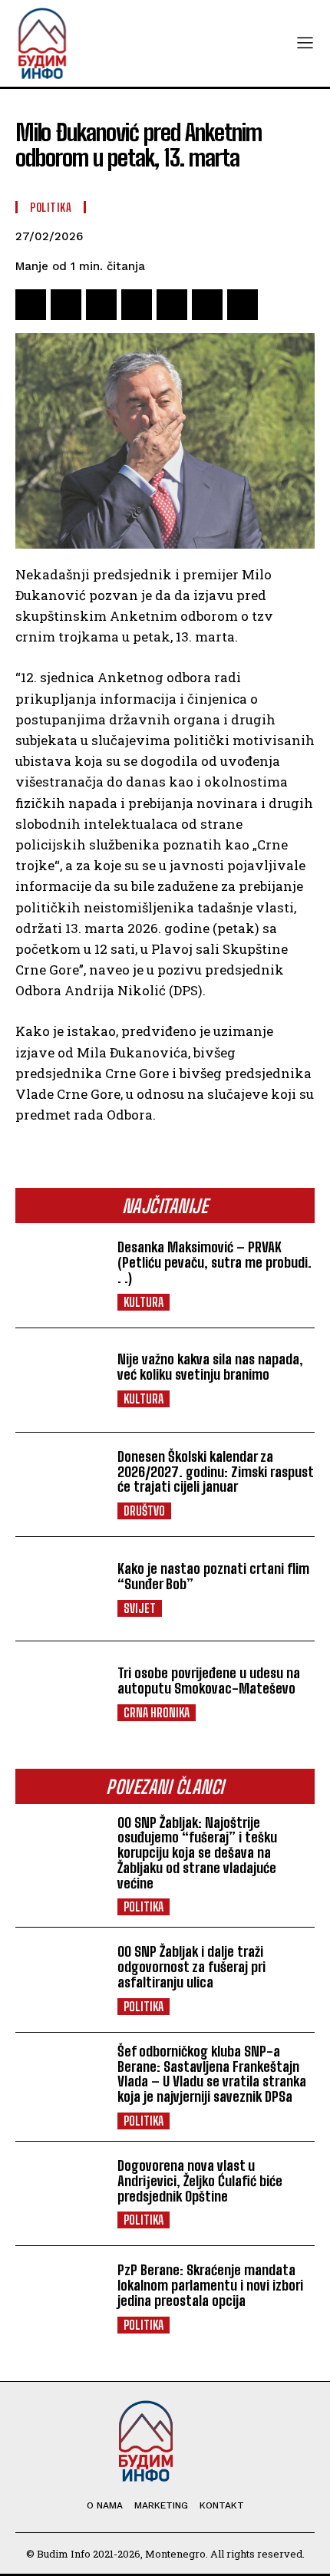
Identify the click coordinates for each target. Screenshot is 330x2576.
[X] (66, 305)
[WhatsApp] (137, 305)
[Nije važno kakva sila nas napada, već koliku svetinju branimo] (60, 1380)
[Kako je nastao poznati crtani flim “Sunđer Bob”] (60, 1589)
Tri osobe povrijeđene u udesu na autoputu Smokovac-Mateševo (209, 1681)
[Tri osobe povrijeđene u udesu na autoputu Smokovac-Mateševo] (60, 1693)
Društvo (144, 1511)
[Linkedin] (207, 305)
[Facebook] (31, 305)
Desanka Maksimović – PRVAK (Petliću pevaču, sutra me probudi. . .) (214, 1262)
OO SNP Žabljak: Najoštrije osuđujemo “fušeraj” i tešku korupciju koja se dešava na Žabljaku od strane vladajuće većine (197, 1853)
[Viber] (101, 305)
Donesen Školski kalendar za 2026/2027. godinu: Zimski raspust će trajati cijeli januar (216, 1472)
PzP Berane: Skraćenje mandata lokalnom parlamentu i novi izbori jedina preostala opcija (210, 2285)
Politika (144, 1906)
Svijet (140, 1608)
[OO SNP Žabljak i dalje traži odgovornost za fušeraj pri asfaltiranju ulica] (60, 1979)
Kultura (144, 1302)
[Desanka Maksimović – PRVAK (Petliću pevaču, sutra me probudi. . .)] (60, 1275)
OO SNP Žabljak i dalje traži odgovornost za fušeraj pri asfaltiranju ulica (191, 1967)
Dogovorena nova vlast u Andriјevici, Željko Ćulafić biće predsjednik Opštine (200, 2181)
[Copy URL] (243, 305)
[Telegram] (172, 305)
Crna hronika (157, 1712)
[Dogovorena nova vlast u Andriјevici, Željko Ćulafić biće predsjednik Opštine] (60, 2193)
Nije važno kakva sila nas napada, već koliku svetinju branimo (210, 1367)
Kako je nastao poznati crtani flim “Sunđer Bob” (213, 1576)
